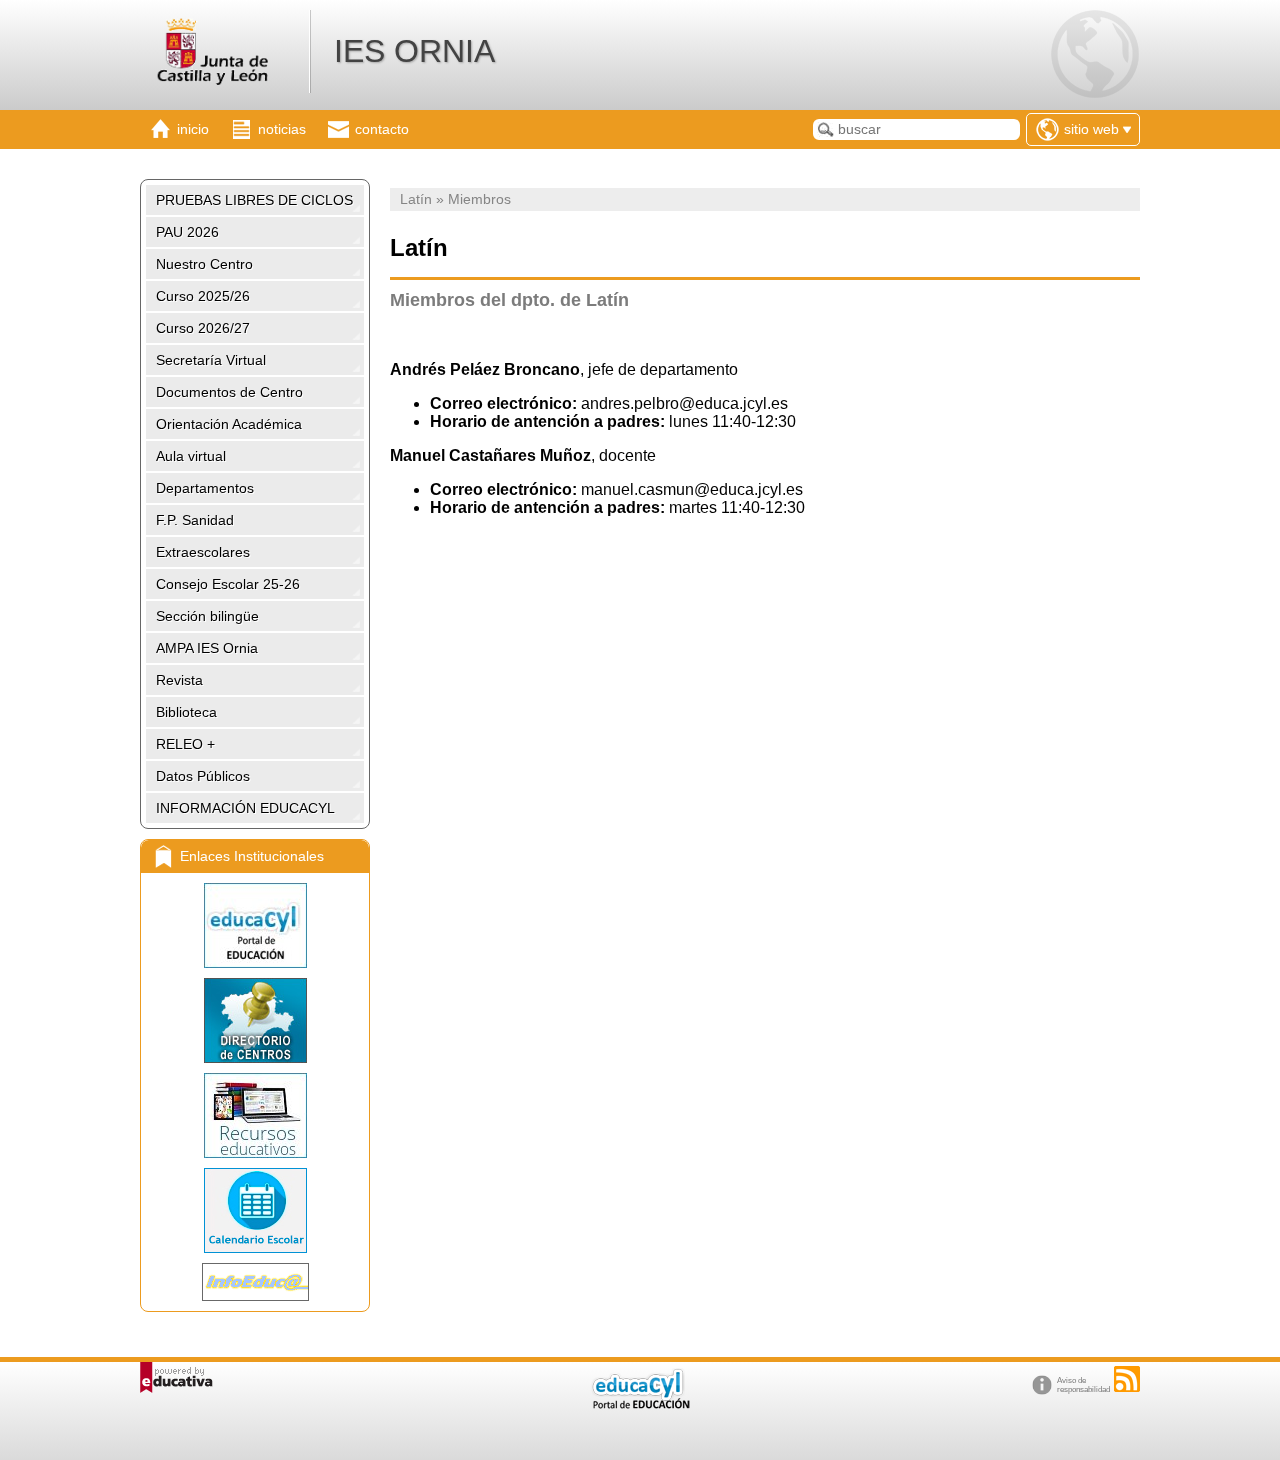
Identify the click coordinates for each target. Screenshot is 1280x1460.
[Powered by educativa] (176, 1377)
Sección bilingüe (207, 616)
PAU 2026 (187, 232)
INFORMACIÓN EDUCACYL (245, 808)
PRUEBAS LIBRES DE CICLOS (254, 200)
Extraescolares (203, 552)
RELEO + (185, 744)
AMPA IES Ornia (207, 648)
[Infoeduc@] (255, 1282)
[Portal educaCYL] (255, 925)
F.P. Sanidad (195, 520)
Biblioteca (186, 712)
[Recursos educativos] (255, 1115)
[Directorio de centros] (255, 1020)
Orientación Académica (229, 424)
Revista (179, 680)
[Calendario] (255, 1210)
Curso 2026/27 (203, 328)
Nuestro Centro (204, 264)
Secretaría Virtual (211, 360)
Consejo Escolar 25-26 (228, 584)
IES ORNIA (414, 51)
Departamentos (205, 488)
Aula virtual (191, 456)
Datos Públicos (203, 776)
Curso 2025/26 (203, 296)
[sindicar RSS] (1127, 1379)
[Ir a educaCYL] (640, 1404)
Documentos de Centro (229, 392)
